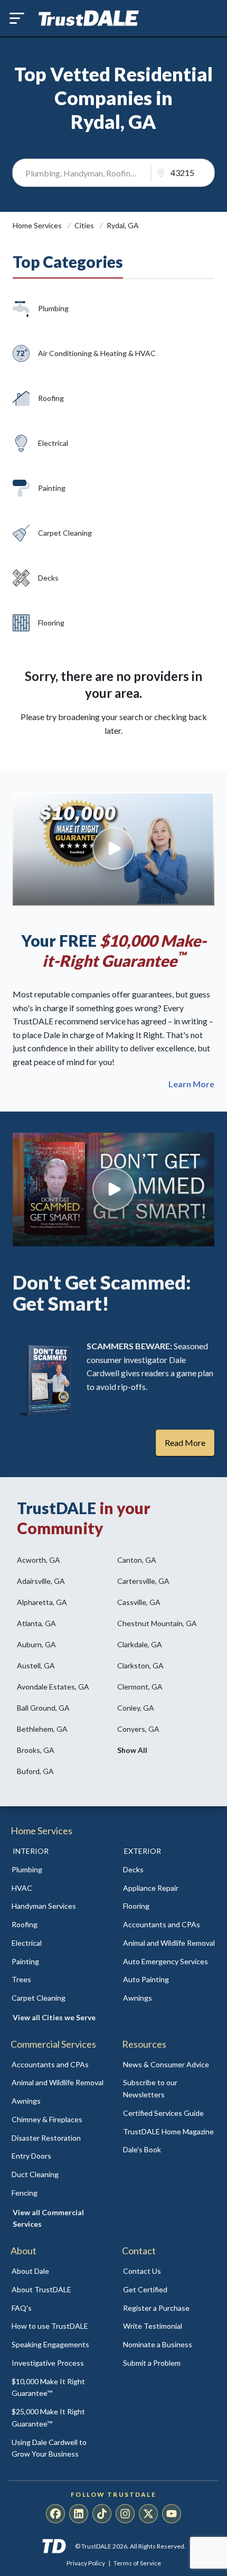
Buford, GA (35, 1771)
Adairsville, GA (41, 1581)
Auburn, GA (36, 1644)
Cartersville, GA (143, 1581)
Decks (48, 578)
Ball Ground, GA (43, 1708)
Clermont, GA (140, 1687)
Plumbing (53, 308)
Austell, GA (36, 1665)
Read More (185, 1443)
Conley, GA (136, 1708)
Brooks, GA (36, 1750)
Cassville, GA (139, 1602)
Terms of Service (137, 2563)
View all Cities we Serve (54, 2017)
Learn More (191, 1084)
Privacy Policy (86, 2563)
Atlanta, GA (36, 1623)
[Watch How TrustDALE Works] (113, 1189)
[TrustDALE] (89, 18)
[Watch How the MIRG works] (113, 849)
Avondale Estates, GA (53, 1687)
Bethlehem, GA (42, 1729)
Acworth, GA (39, 1560)
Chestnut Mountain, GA (157, 1623)
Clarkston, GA (140, 1665)
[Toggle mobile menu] (17, 18)
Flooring (51, 623)
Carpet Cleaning (65, 533)
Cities (85, 225)
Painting (52, 488)
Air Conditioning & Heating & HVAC (97, 353)
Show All (132, 1750)
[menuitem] (58, 1870)
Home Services (38, 225)
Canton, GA (137, 1560)
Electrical (53, 443)
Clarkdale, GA (140, 1644)
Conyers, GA (138, 1729)
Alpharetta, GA (42, 1602)
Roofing (51, 398)
